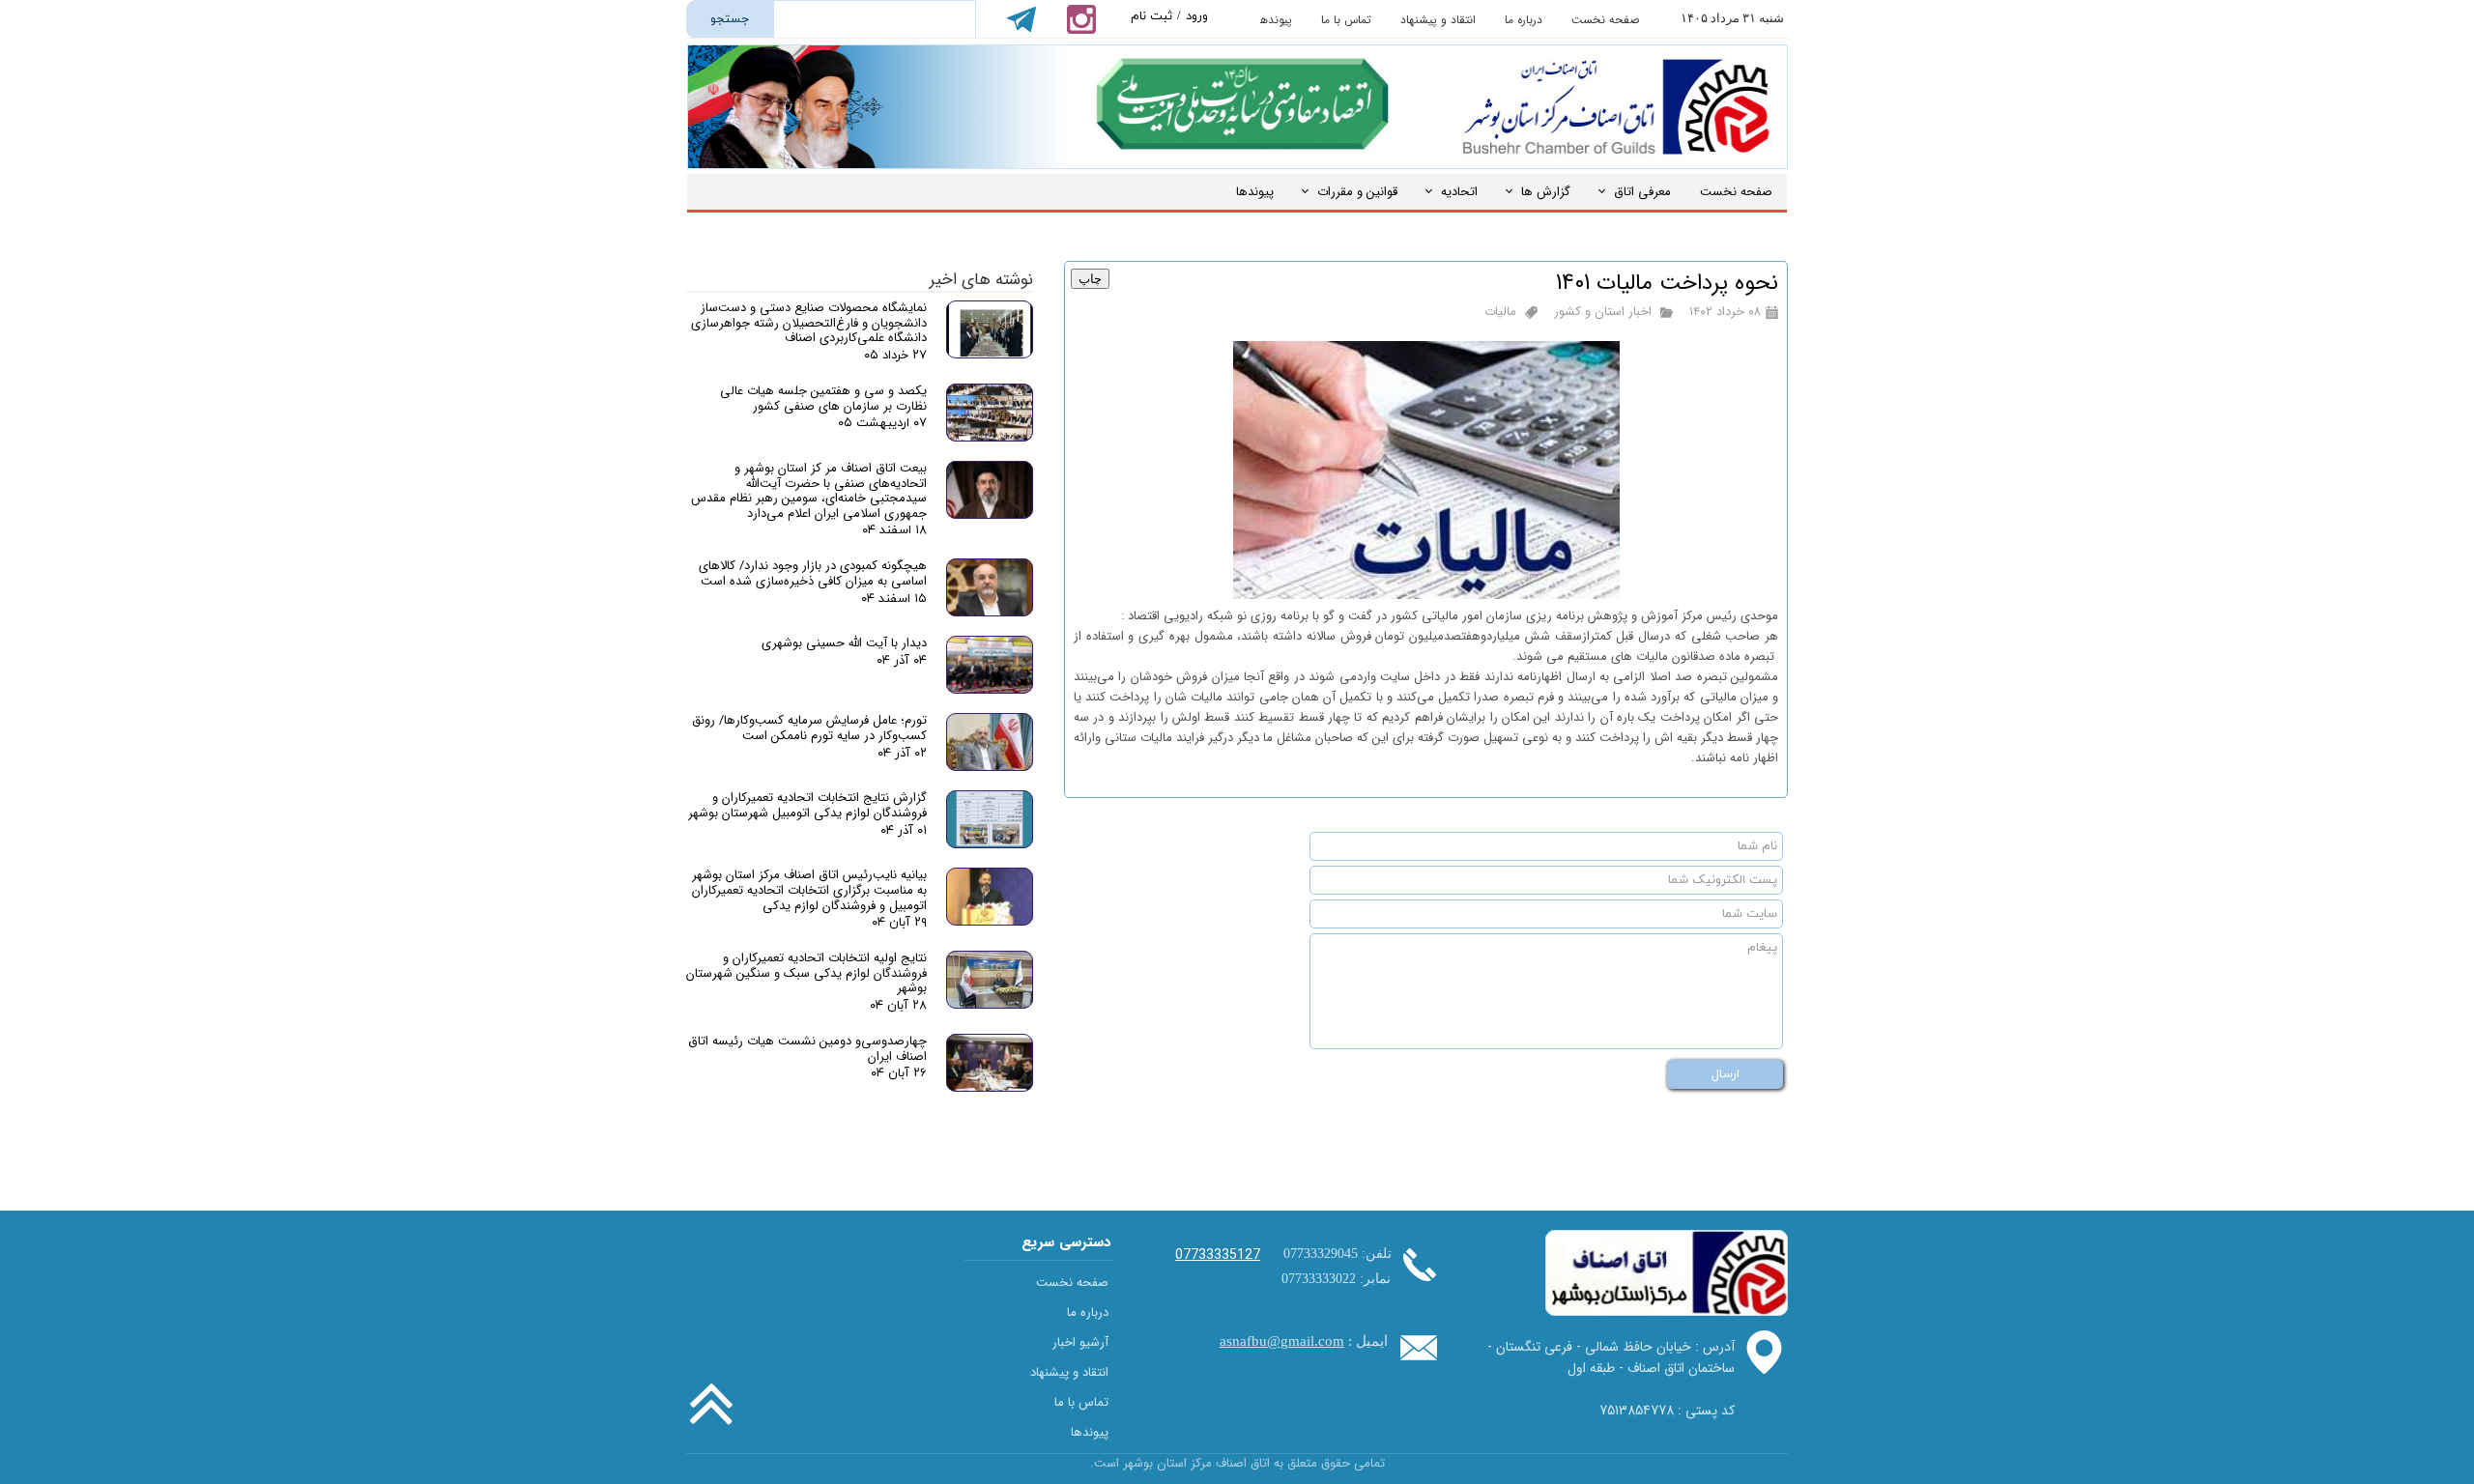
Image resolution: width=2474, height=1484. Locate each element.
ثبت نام (1151, 16)
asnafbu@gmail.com (1282, 1341)
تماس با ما (1346, 20)
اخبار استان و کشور (1603, 312)
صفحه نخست (1605, 20)
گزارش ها (1546, 192)
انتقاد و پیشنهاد (1438, 20)
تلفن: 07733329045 (1338, 1254)
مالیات (1500, 312)
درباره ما (1524, 20)
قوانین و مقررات (1357, 192)
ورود (1197, 16)
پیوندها (1275, 20)
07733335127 (1218, 1255)
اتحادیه (1459, 192)
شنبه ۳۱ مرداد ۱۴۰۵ (1732, 18)
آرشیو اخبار (1080, 1342)
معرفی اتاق (1642, 192)
